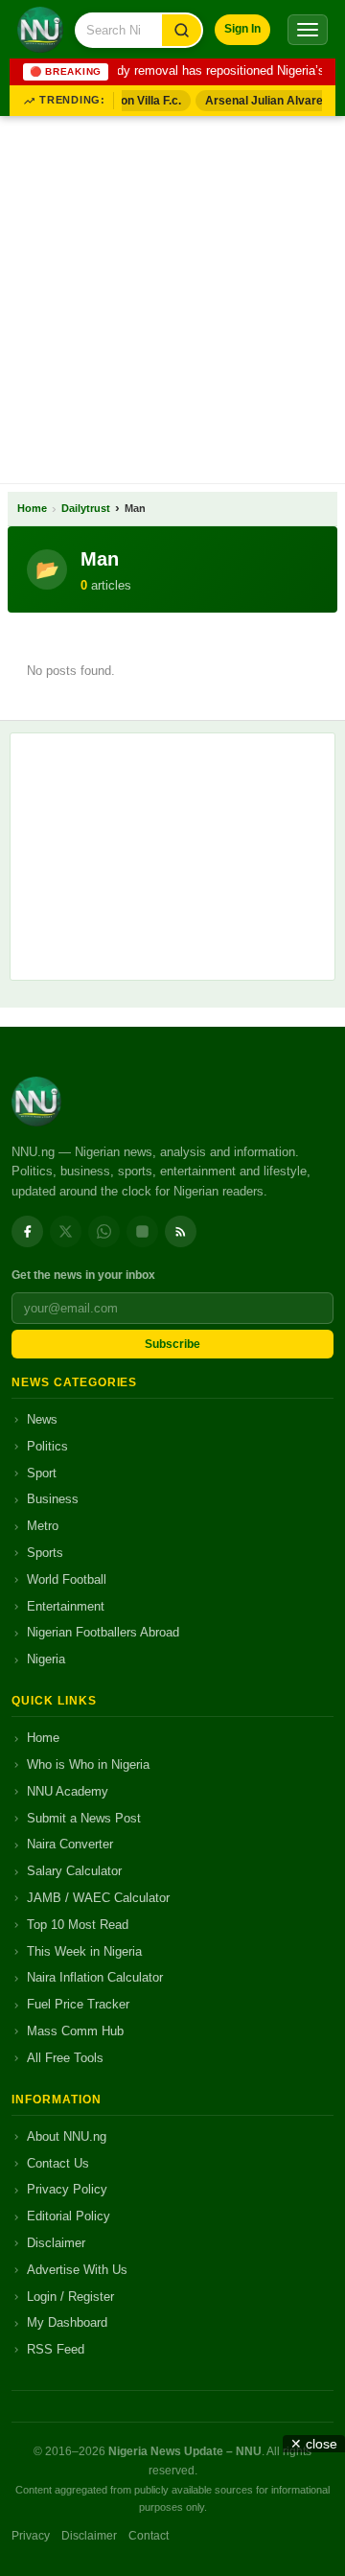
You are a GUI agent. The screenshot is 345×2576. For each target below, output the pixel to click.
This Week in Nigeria (84, 1951)
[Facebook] (27, 1231)
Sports (45, 1553)
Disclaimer (56, 2243)
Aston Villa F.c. (137, 101)
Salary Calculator (74, 1871)
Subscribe (172, 1344)
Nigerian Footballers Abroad (103, 1632)
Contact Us (58, 2163)
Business (53, 1499)
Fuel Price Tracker (78, 2004)
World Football (67, 1579)
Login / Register (70, 2297)
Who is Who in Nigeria (88, 1764)
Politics (47, 1446)
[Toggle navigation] (308, 30)
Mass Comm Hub (75, 2031)
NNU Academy (68, 1791)
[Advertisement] (172, 296)
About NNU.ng (67, 2136)
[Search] (182, 30)
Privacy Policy (67, 2189)
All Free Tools (65, 2058)
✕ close (314, 2444)
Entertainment (66, 1606)
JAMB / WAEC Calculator (98, 1898)
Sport (42, 1473)
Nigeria (46, 1659)
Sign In (242, 29)
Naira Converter (70, 1844)
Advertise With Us (77, 2270)
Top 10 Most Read (78, 1925)
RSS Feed (56, 2349)
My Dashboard (67, 2322)
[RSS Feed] (181, 1231)
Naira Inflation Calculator (95, 1977)
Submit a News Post (84, 1818)
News (42, 1419)
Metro (43, 1526)
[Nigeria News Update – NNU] (40, 30)
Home (32, 508)
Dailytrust (86, 508)
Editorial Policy (69, 2216)
